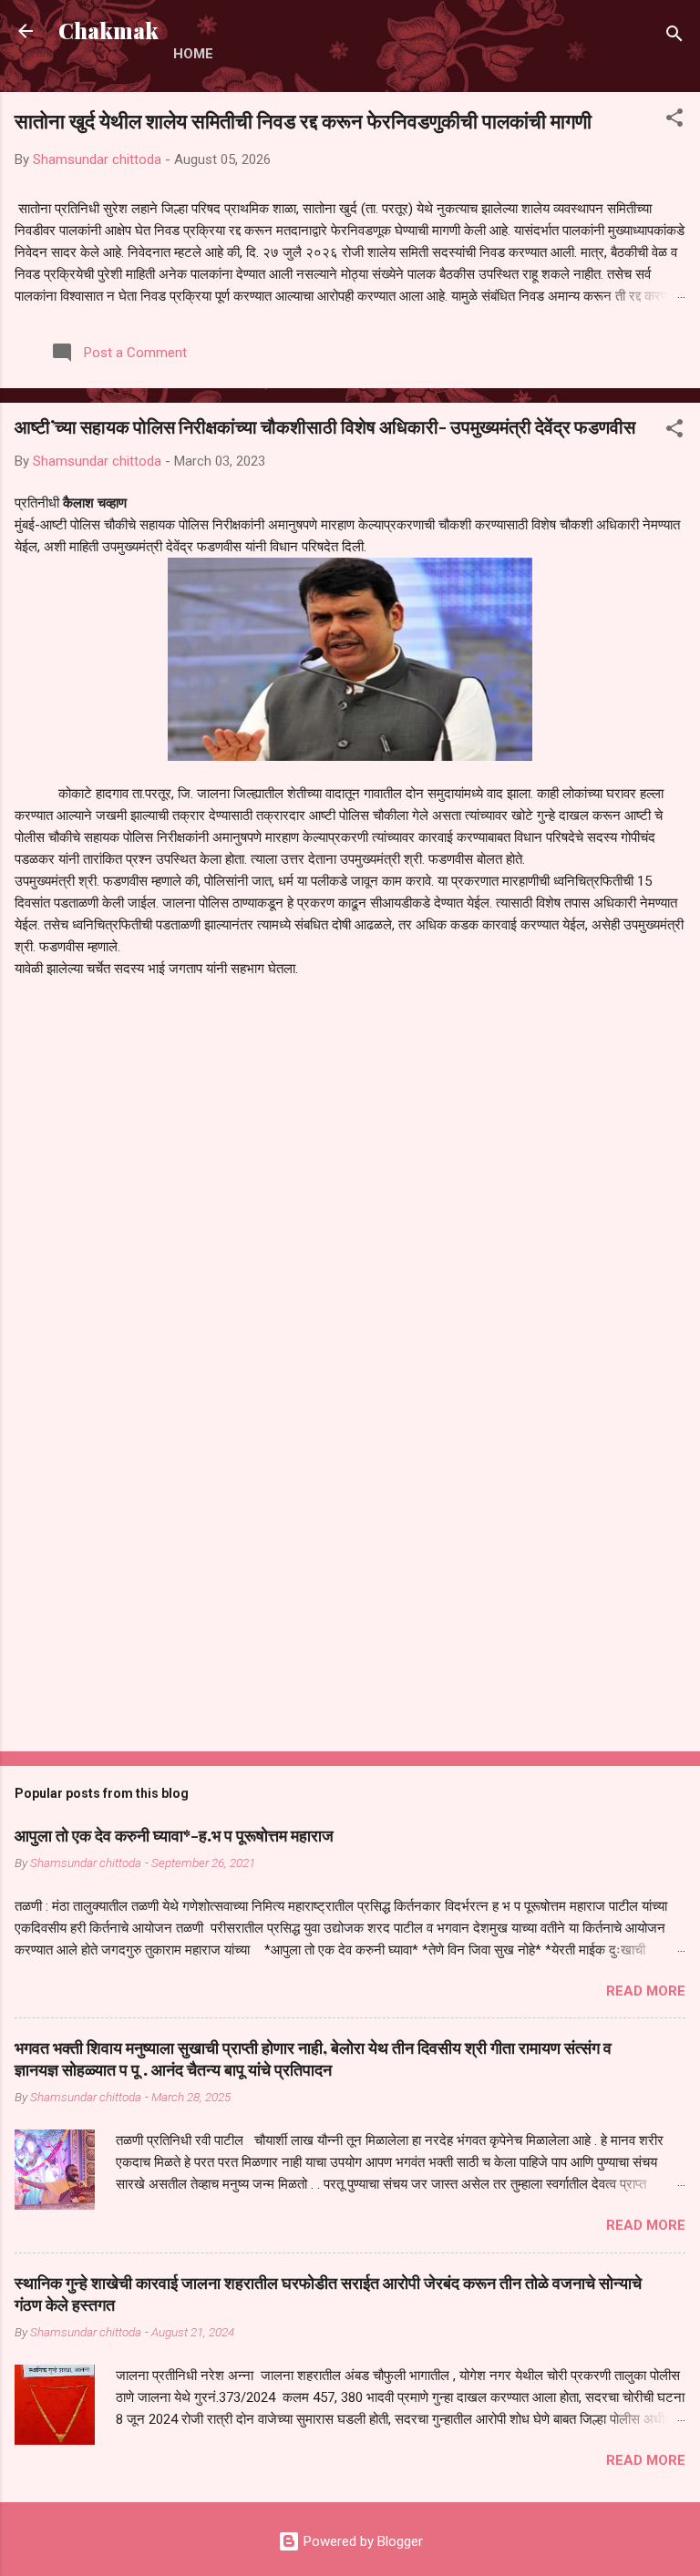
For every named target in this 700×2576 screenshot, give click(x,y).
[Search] (674, 37)
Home (193, 54)
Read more (646, 1991)
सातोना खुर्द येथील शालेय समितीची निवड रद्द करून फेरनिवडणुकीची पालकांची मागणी (303, 120)
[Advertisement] (350, 1595)
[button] (674, 121)
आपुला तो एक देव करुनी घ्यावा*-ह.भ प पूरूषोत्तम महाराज (174, 1835)
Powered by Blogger (361, 2541)
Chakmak (108, 31)
